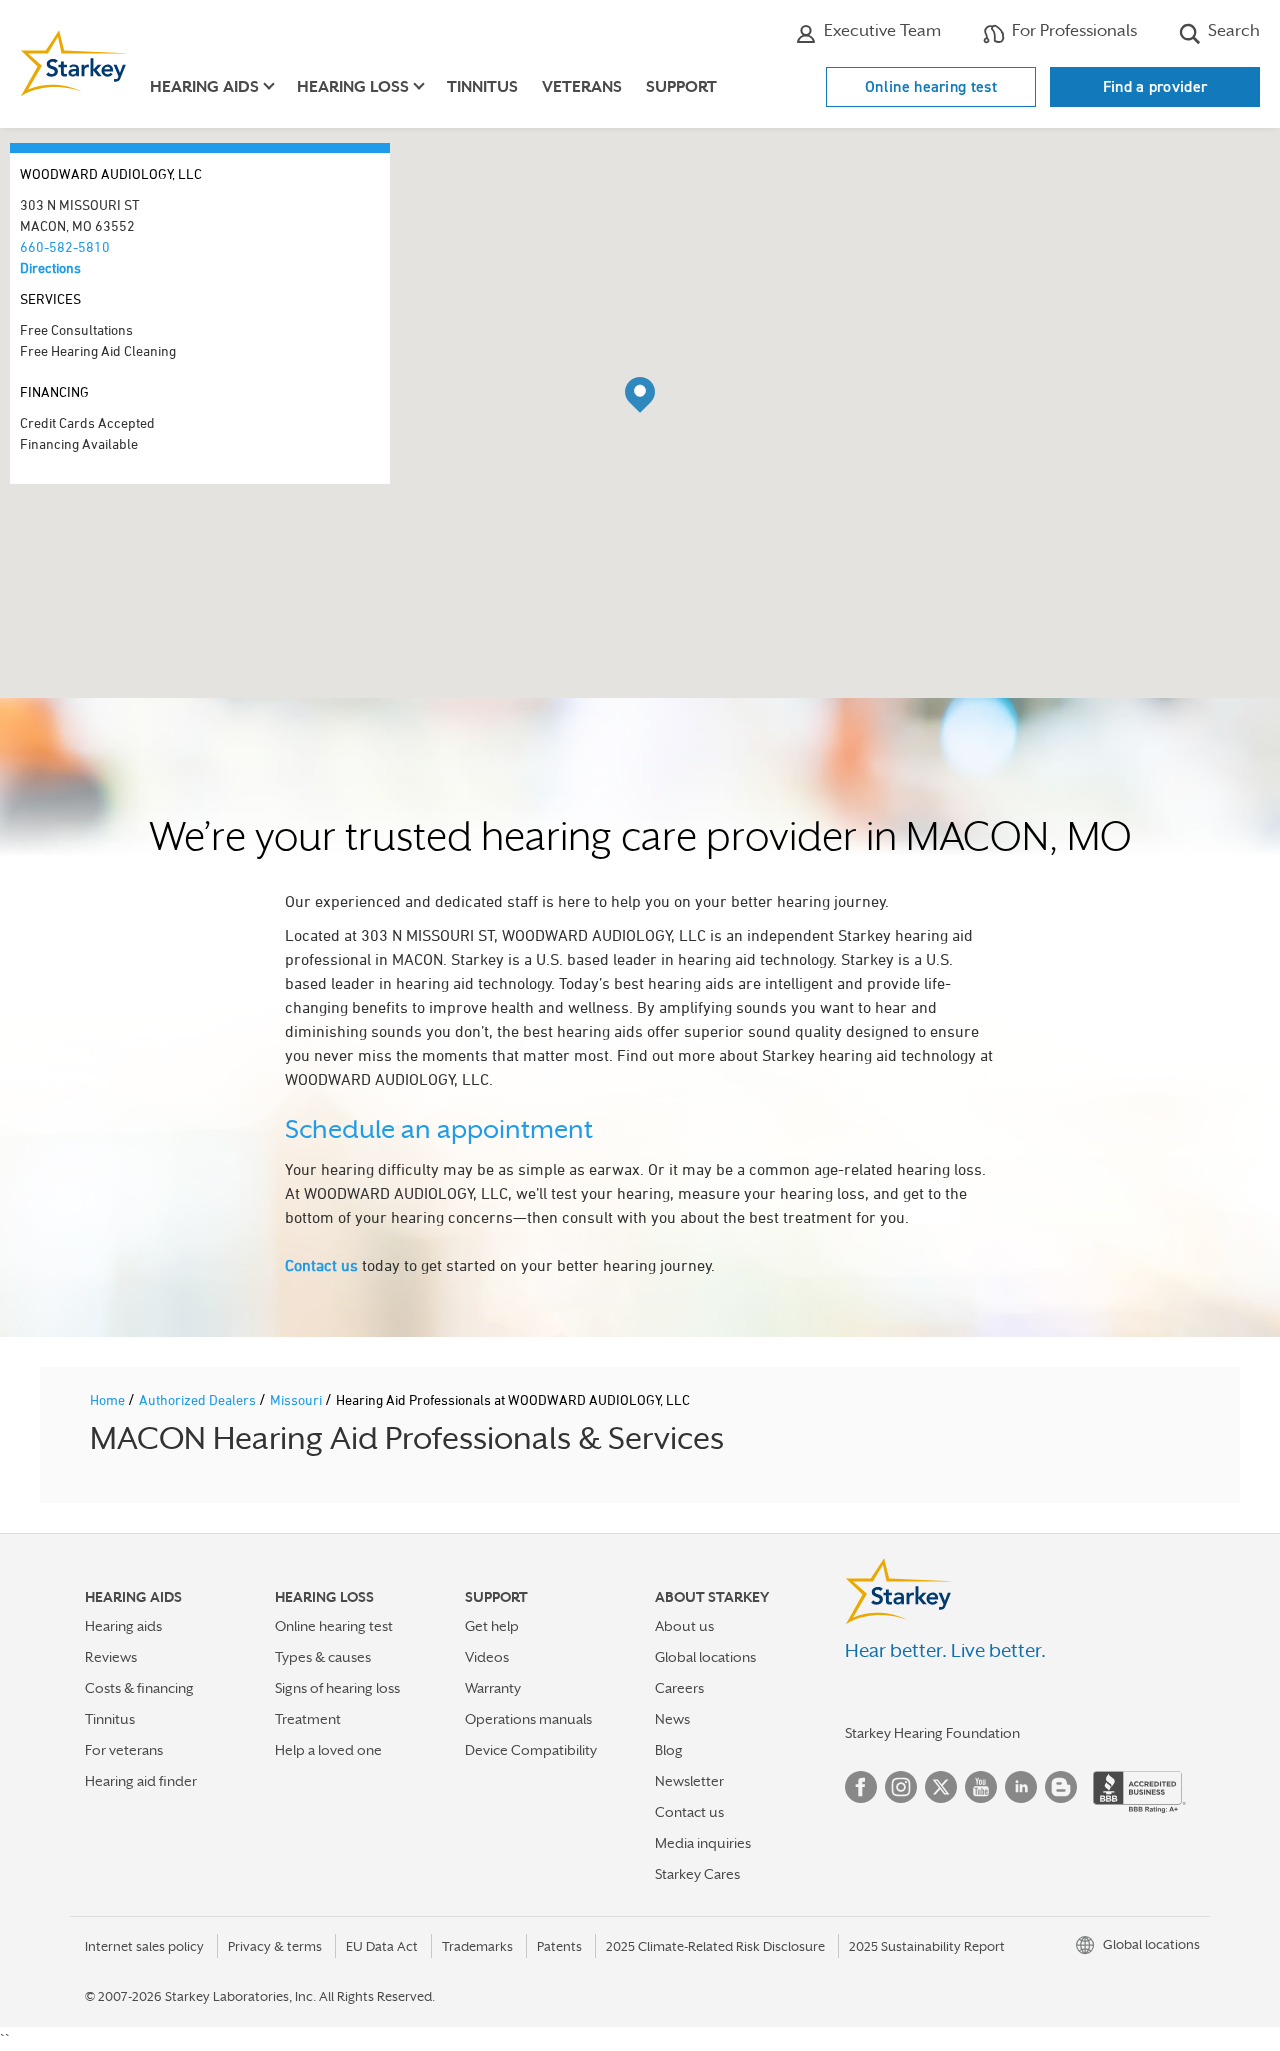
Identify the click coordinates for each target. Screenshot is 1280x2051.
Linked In (1021, 1787)
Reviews (111, 1657)
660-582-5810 (65, 246)
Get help (492, 1626)
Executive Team (880, 30)
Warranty (493, 1688)
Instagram (901, 1787)
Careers (679, 1688)
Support (681, 87)
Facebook (861, 1787)
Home (109, 1399)
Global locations (705, 1657)
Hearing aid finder (141, 1781)
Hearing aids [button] (204, 87)
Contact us (321, 1265)
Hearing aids (123, 1626)
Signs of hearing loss (337, 1688)
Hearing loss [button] (353, 87)
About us (684, 1626)
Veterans (582, 87)
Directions (50, 267)
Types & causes (323, 1657)
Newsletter (689, 1781)
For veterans (124, 1750)
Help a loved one (328, 1750)
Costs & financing (139, 1688)
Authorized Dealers (199, 1399)
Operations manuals (528, 1719)
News (672, 1719)
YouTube (981, 1787)
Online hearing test (931, 86)
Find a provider (1155, 86)
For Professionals (1072, 30)
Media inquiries (703, 1843)
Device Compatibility (531, 1750)
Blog (669, 1750)
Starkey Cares (697, 1874)
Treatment (308, 1719)
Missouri (297, 1399)
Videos (487, 1657)
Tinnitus (482, 87)
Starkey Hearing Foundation (932, 1733)
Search (1232, 30)
